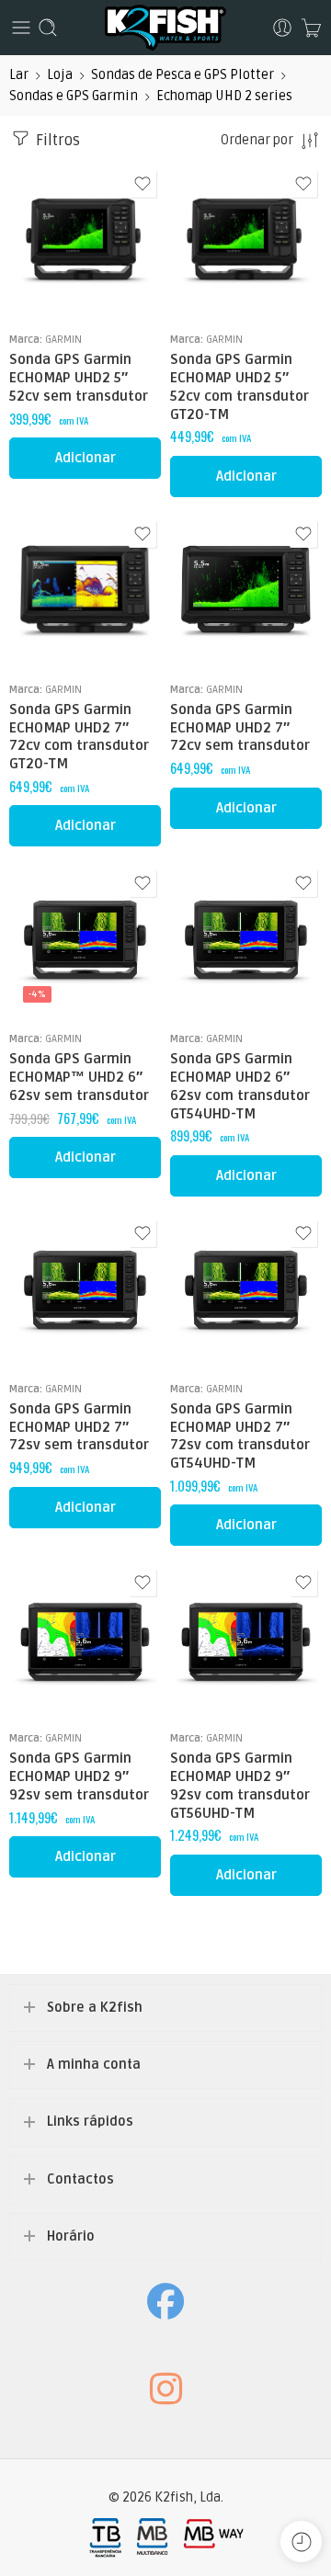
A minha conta (94, 2065)
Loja (60, 75)
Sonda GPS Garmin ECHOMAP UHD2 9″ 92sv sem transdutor (79, 1776)
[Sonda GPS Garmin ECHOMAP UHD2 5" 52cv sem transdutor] (85, 241)
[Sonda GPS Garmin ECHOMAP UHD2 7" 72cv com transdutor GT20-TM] (85, 591)
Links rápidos (90, 2122)
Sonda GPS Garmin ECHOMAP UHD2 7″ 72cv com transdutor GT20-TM (79, 737)
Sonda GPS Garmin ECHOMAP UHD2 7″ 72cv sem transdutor (240, 728)
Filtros (56, 141)
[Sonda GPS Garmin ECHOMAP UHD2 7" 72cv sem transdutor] (246, 591)
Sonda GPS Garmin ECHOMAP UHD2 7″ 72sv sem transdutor (79, 1427)
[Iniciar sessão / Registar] (282, 28)
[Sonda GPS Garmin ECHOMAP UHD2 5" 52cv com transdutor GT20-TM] (246, 241)
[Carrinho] (311, 28)
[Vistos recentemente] (301, 2542)
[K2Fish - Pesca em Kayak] (165, 28)
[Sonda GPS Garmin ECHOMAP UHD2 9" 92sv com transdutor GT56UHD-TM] (246, 1640)
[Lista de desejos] (143, 184)
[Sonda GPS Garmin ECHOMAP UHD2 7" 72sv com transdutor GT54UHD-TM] (246, 1291)
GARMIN (63, 339)
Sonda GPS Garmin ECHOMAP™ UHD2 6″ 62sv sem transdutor (79, 1077)
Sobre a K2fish (95, 2008)
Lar (19, 75)
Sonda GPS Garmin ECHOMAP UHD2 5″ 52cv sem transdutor (79, 378)
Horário (71, 2236)
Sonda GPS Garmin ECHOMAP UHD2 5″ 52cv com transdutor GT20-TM (240, 386)
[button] (85, 458)
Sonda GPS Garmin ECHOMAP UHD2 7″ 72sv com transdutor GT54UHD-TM (240, 1436)
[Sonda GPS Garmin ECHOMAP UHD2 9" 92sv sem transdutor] (85, 1640)
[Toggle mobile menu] (21, 28)
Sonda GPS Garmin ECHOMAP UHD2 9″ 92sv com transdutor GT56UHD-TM (240, 1785)
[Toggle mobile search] (48, 28)
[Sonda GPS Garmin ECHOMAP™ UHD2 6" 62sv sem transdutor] (85, 941)
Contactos (80, 2179)
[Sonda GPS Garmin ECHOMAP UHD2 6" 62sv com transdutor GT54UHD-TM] (246, 941)
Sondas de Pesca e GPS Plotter (183, 75)
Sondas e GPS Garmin (74, 96)
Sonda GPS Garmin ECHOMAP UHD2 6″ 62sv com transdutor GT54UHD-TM (240, 1086)
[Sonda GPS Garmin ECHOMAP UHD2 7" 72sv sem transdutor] (85, 1291)
